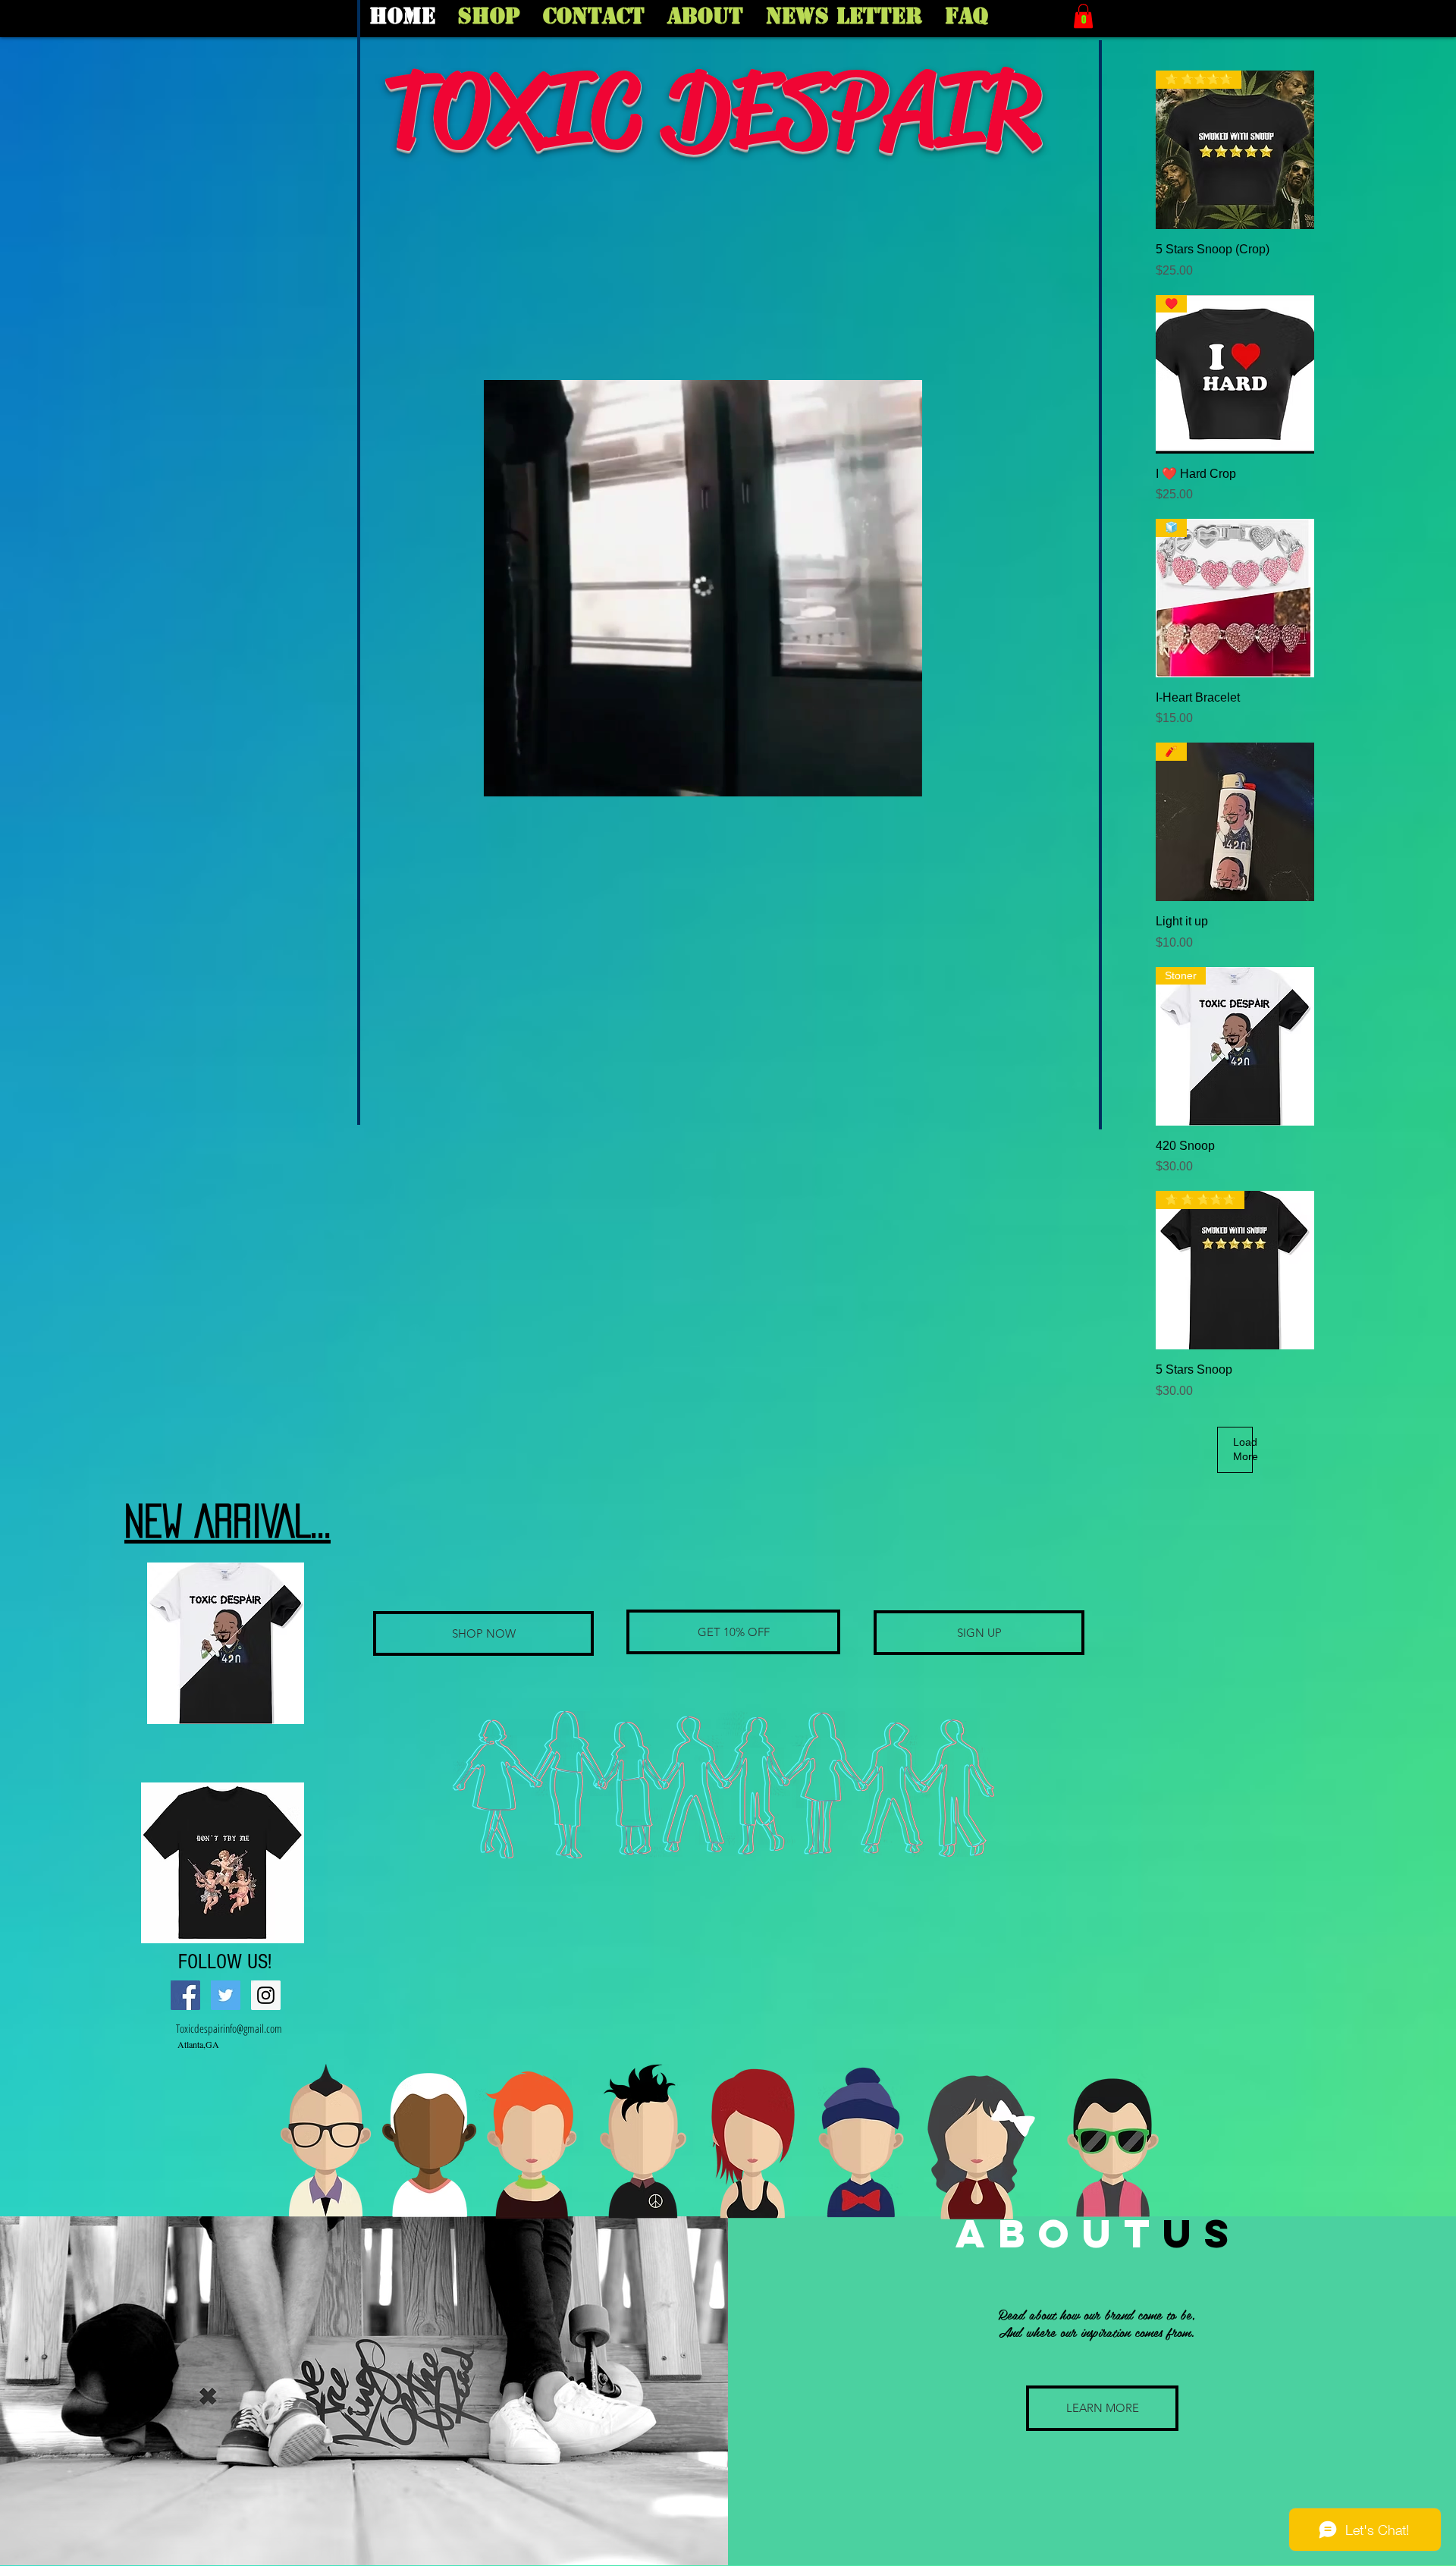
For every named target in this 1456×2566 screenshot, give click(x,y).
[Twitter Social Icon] (226, 1995)
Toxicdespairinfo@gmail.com (229, 2028)
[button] (1083, 16)
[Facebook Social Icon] (185, 1995)
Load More (1243, 1449)
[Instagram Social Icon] (266, 1995)
